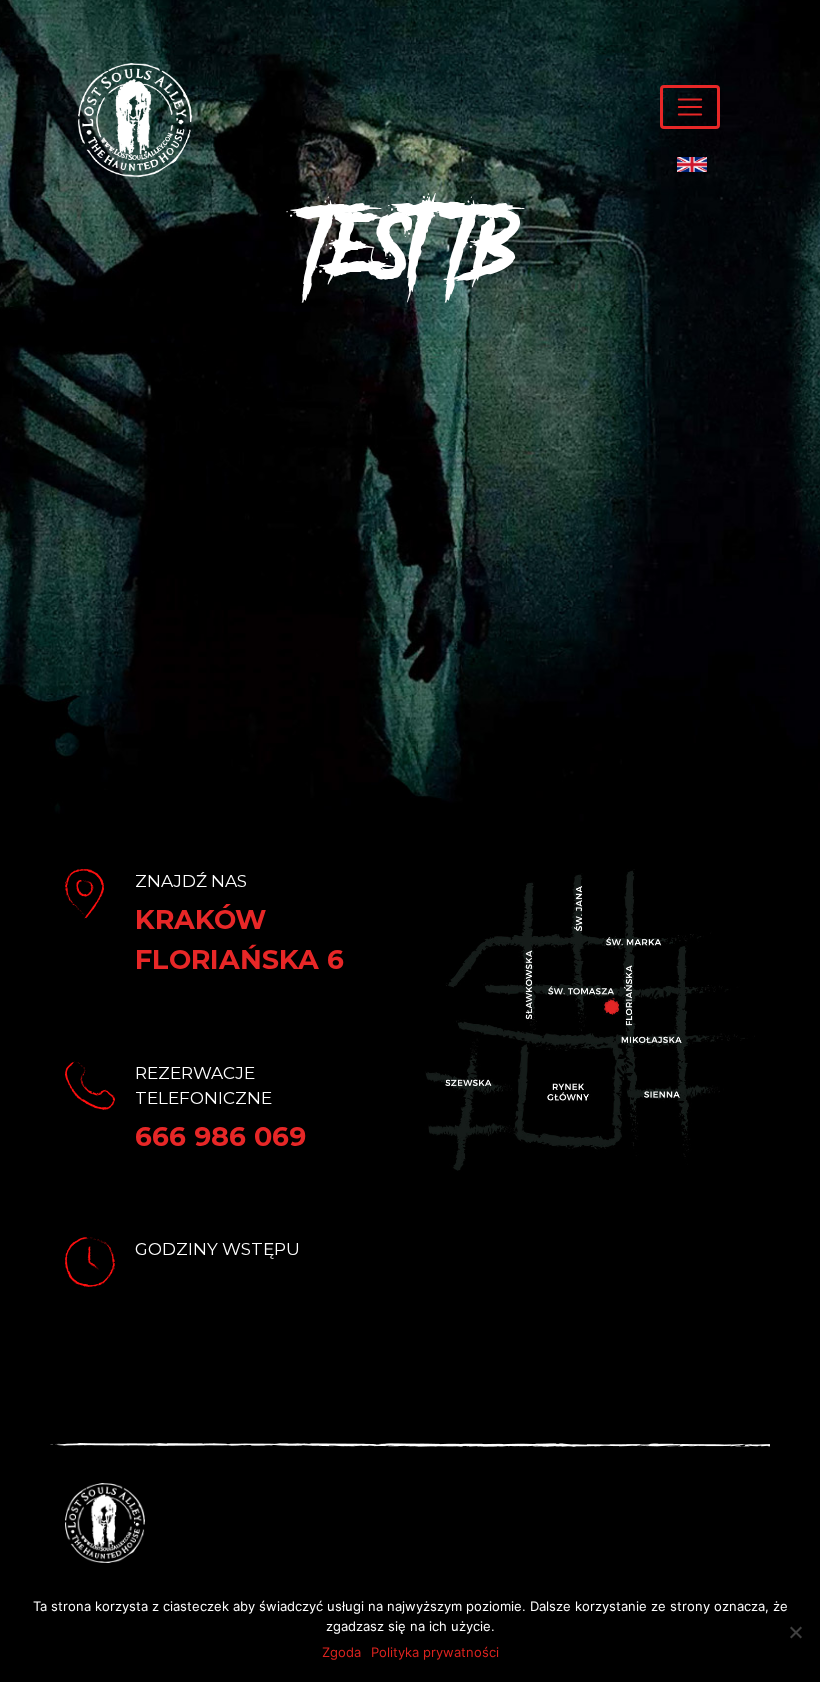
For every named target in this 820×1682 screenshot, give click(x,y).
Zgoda (341, 1652)
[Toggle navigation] (690, 107)
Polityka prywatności (435, 1652)
